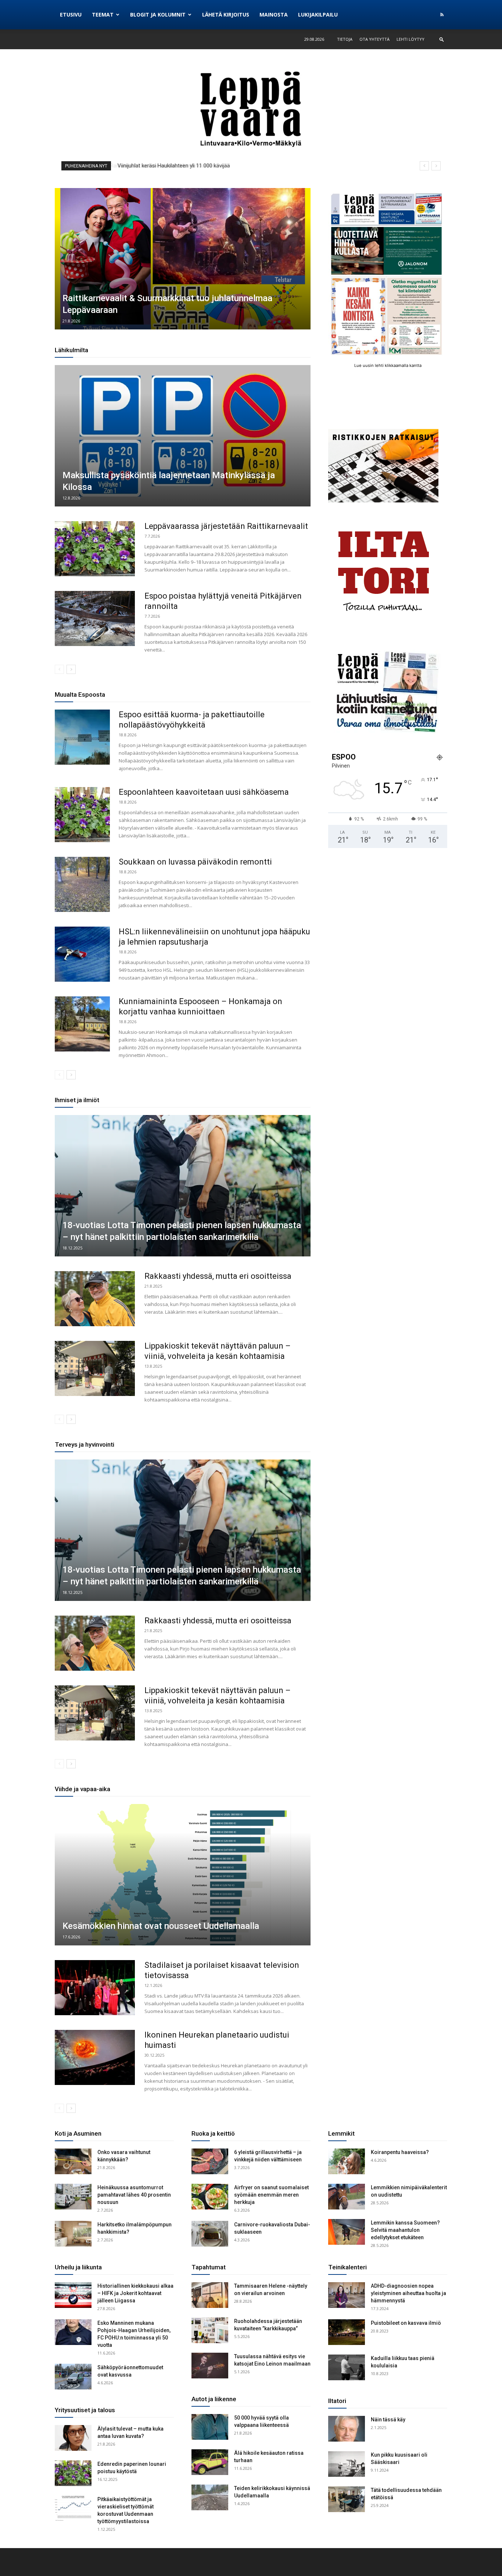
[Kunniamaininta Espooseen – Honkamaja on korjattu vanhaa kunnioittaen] (82, 1024)
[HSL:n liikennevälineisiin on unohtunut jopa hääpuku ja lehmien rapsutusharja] (82, 954)
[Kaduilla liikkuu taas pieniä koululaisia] (347, 2367)
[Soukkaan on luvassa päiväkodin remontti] (82, 884)
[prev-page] (59, 669)
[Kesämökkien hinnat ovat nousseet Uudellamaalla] (183, 1875)
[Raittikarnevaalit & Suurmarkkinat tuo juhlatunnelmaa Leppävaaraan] (183, 259)
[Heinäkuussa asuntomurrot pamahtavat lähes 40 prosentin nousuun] (73, 2197)
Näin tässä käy (388, 2420)
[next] (436, 166)
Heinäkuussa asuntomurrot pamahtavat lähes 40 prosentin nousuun (134, 2195)
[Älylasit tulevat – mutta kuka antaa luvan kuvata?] (73, 2438)
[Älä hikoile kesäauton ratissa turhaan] (210, 2462)
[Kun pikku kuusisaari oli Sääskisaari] (347, 2464)
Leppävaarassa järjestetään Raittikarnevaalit (226, 526)
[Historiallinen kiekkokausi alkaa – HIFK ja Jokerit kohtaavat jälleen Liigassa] (73, 2295)
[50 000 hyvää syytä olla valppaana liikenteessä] (210, 2427)
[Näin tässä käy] (347, 2429)
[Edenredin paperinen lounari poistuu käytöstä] (73, 2473)
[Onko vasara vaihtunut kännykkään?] (73, 2161)
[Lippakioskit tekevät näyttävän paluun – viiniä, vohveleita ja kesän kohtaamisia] (95, 1368)
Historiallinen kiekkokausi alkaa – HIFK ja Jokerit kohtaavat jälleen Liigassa (135, 2293)
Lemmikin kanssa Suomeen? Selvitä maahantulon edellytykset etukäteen (405, 2230)
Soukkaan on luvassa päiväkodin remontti (195, 862)
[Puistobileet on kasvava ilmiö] (347, 2332)
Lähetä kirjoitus (226, 15)
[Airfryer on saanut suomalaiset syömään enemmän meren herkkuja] (210, 2197)
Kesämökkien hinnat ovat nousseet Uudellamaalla (161, 1926)
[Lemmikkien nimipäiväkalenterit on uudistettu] (347, 2197)
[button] (442, 39)
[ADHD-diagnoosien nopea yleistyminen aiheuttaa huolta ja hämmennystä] (347, 2295)
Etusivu (71, 15)
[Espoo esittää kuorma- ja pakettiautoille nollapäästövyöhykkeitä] (82, 737)
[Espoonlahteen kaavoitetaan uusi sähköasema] (82, 815)
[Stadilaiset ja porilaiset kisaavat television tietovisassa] (95, 1988)
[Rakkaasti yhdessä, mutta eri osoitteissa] (95, 1299)
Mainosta (274, 15)
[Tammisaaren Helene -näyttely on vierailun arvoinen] (210, 2295)
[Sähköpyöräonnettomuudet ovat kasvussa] (73, 2377)
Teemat (103, 15)
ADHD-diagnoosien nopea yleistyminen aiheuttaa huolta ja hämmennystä (408, 2293)
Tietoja (345, 39)
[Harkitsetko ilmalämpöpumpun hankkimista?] (73, 2234)
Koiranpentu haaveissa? (400, 2152)
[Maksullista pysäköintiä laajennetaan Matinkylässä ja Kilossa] (183, 436)
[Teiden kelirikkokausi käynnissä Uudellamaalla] (210, 2497)
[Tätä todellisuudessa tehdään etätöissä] (347, 2499)
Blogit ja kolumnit (158, 15)
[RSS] (442, 15)
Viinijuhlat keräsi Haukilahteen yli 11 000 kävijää (173, 166)
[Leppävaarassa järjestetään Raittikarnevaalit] (95, 549)
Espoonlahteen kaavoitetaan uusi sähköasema (204, 792)
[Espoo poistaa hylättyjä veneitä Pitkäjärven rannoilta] (95, 618)
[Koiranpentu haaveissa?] (347, 2161)
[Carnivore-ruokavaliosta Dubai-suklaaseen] (210, 2234)
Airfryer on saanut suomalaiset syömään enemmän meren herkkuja (271, 2195)
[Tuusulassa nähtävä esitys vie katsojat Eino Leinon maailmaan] (210, 2366)
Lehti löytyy (410, 39)
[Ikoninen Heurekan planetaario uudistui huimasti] (95, 2057)
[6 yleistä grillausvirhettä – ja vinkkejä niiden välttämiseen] (210, 2161)
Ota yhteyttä (374, 39)
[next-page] (71, 669)
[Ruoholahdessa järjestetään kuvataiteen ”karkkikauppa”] (210, 2330)
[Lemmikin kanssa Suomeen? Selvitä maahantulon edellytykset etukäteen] (347, 2232)
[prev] (424, 166)
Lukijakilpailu (318, 15)
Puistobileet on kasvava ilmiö (406, 2323)
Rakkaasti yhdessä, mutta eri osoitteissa (218, 1276)
